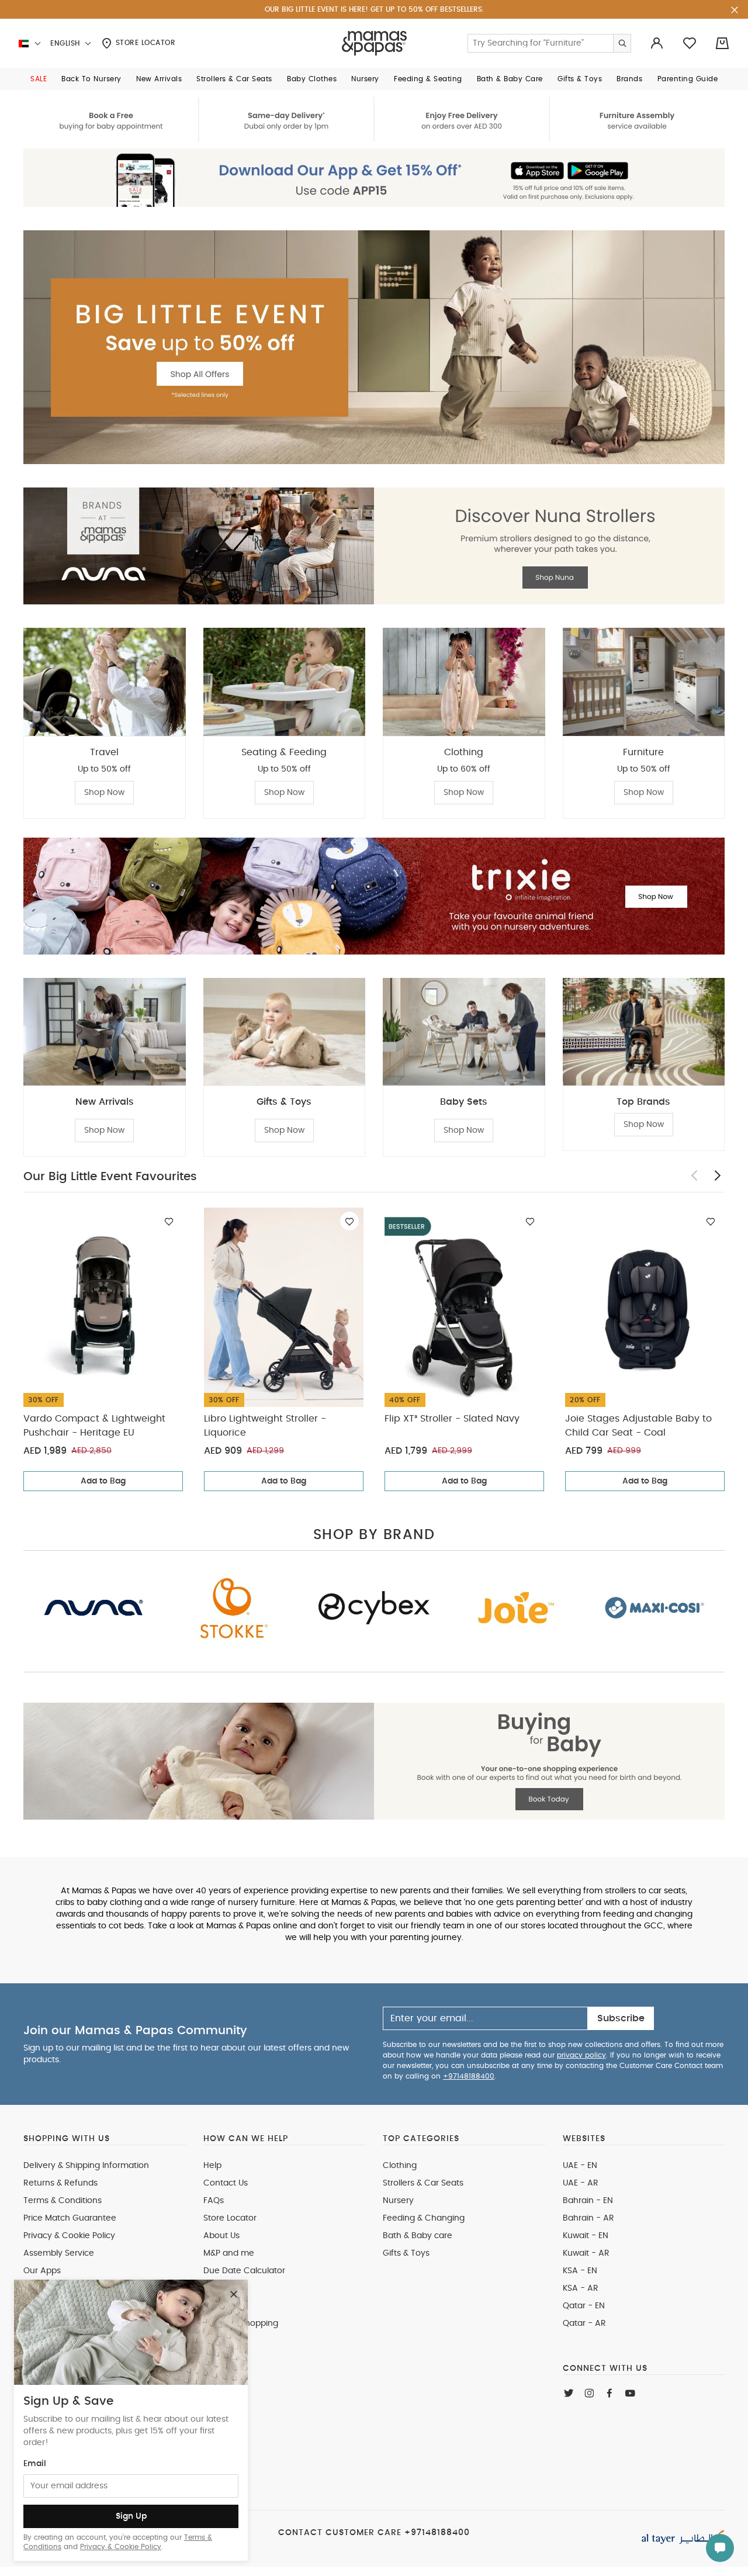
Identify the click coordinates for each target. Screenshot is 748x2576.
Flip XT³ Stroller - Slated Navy (452, 1419)
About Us (221, 2236)
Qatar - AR (584, 2323)
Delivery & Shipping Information (86, 2166)
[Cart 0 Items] (722, 43)
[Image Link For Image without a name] (374, 119)
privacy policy (581, 2055)
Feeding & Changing (424, 2218)
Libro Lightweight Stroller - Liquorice (265, 1426)
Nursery (398, 2201)
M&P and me (229, 2253)
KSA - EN (580, 2271)
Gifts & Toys (406, 2253)
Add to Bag (103, 1481)
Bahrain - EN (588, 2201)
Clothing (400, 2166)
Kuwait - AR (586, 2253)
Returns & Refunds (60, 2183)
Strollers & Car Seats (423, 2183)
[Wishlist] (169, 1221)
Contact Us (226, 2183)
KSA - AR (581, 2288)
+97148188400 (469, 2076)
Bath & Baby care (418, 2236)
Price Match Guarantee (70, 2218)
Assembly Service (59, 2253)
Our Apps (42, 2271)
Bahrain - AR (588, 2218)
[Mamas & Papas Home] (374, 43)
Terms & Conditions (63, 2201)
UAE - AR (581, 2183)
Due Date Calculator (244, 2271)
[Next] (718, 1175)
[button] (39, 79)
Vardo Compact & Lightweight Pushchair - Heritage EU (94, 1426)
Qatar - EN (584, 2306)
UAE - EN (580, 2166)
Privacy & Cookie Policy (121, 2547)
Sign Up (131, 2516)
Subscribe (621, 2018)
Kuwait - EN (586, 2236)
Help (212, 2166)
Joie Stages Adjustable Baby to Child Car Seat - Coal (638, 1426)
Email (35, 2464)
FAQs (214, 2201)
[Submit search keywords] (622, 43)
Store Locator (144, 43)
